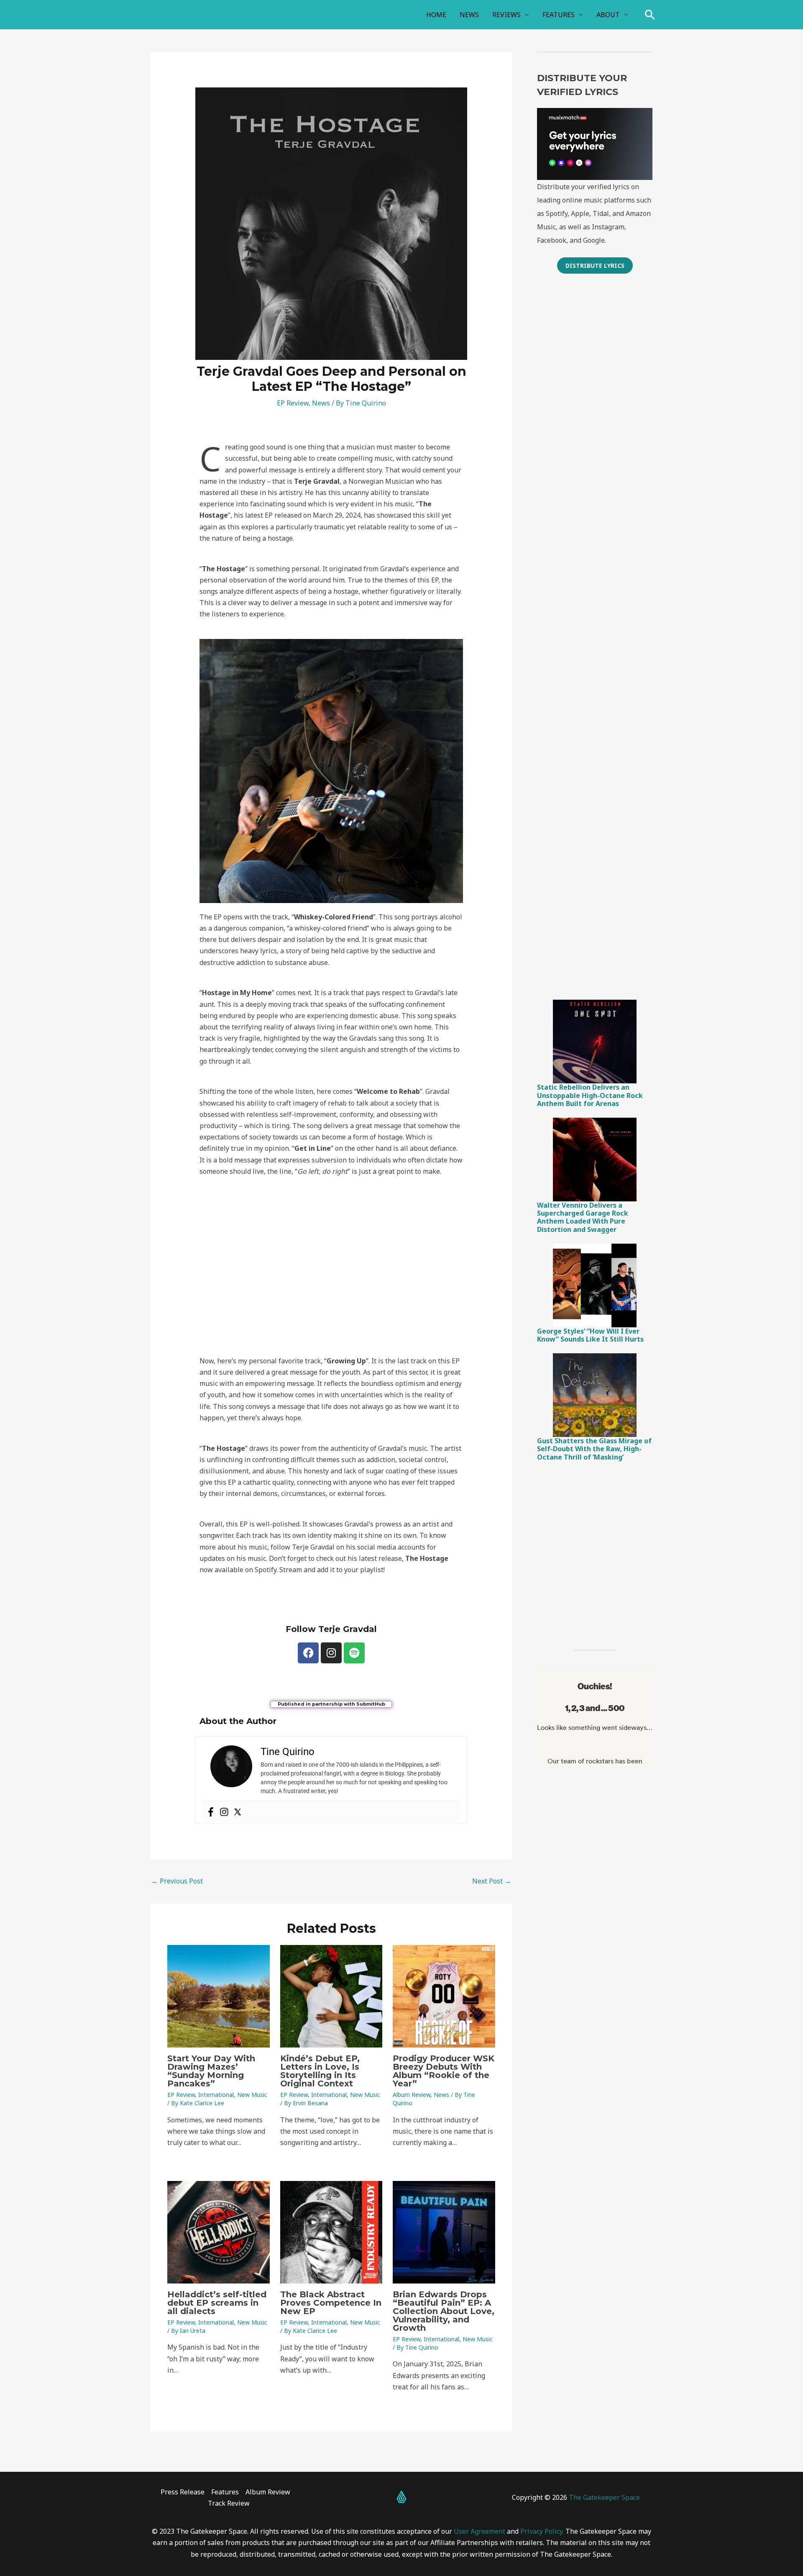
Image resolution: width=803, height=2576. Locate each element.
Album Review (412, 2095)
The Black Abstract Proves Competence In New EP (331, 2303)
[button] (650, 15)
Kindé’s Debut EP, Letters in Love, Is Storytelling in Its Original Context (320, 2071)
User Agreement (479, 2531)
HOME (436, 15)
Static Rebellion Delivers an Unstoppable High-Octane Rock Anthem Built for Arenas (590, 1095)
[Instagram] (224, 1812)
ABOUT (608, 15)
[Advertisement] (595, 416)
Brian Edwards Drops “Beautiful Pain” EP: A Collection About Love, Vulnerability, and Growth (444, 2311)
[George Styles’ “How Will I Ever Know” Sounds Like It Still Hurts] (595, 1285)
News (321, 403)
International (216, 2095)
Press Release (183, 2492)
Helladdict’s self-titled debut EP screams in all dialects (217, 2303)
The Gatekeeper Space (604, 2497)
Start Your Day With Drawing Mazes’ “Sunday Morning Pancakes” (211, 2071)
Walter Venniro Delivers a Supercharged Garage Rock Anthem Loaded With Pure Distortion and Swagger (583, 1217)
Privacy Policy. (542, 2531)
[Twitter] (238, 1812)
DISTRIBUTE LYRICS (595, 266)
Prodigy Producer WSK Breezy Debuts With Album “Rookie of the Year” (444, 2071)
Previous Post (177, 1881)
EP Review (293, 403)
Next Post (492, 1881)
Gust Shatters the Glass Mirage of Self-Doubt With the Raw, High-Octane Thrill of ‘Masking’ (594, 1449)
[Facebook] (211, 1812)
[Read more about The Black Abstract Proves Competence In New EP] (331, 2232)
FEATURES (559, 15)
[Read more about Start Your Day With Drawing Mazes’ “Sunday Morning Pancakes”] (219, 1996)
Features (225, 2492)
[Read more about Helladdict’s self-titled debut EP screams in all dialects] (219, 2232)
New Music (252, 2095)
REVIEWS (506, 15)
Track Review (229, 2503)
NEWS (469, 15)
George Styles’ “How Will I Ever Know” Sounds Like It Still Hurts (590, 1335)
